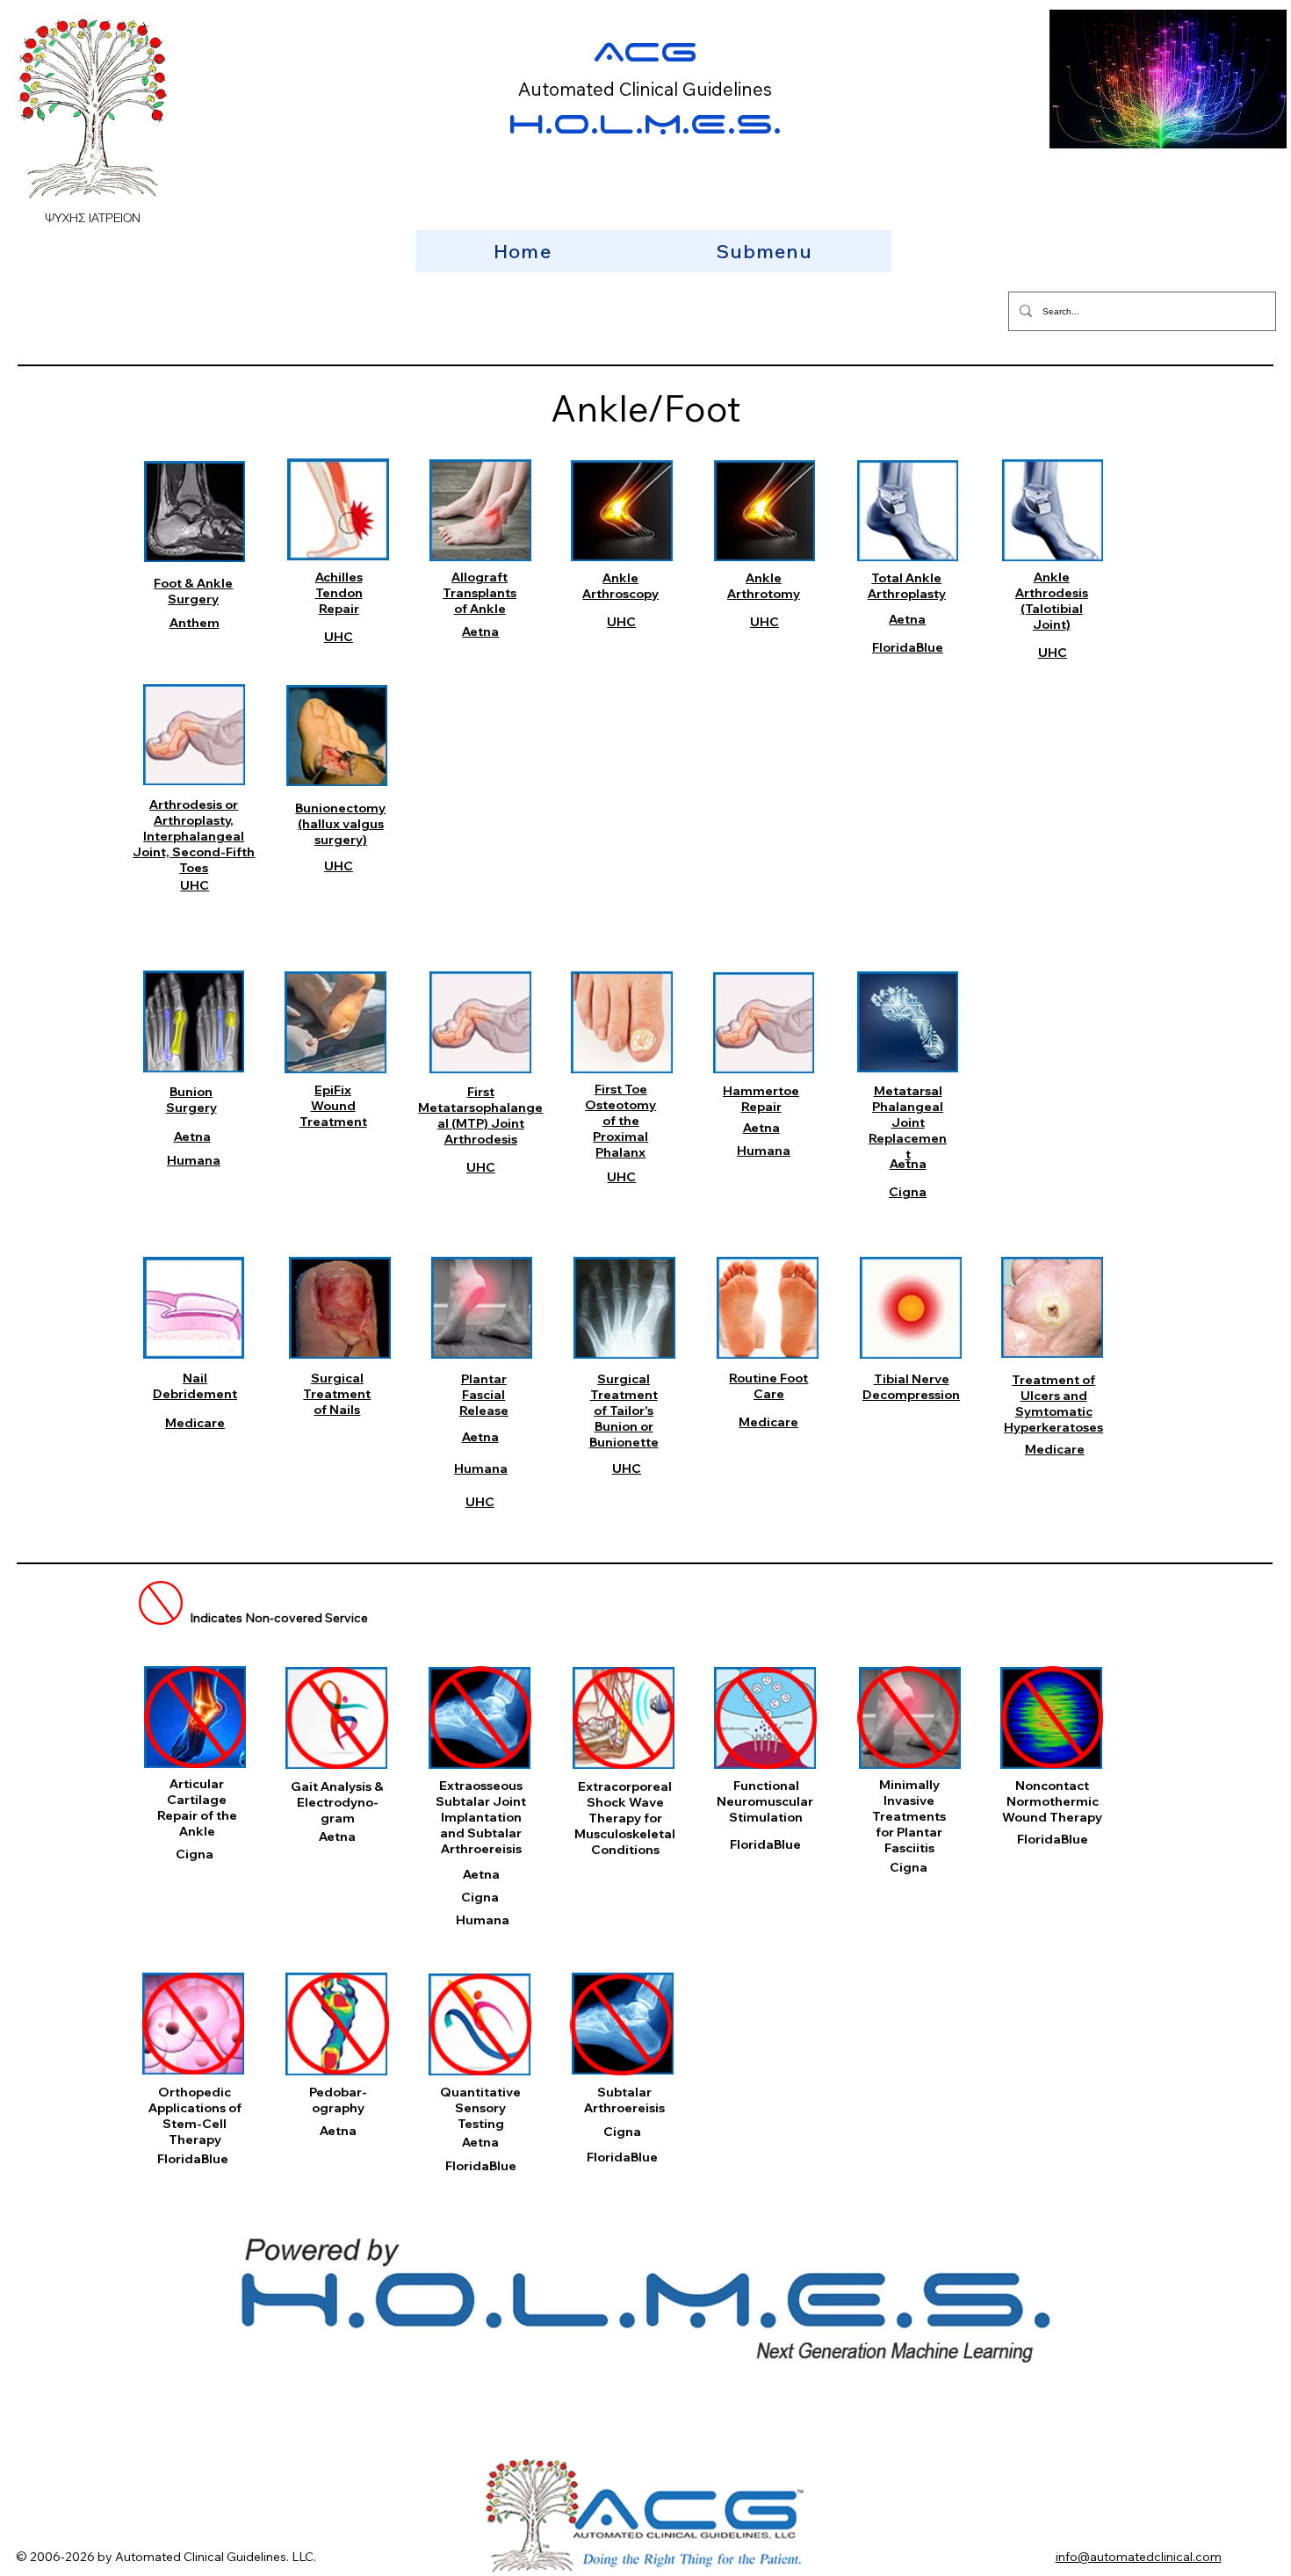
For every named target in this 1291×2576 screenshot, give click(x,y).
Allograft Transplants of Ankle (480, 593)
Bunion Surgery (191, 1100)
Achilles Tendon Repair (339, 593)
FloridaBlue (908, 647)
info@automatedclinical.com (1139, 2557)
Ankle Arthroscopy (620, 586)
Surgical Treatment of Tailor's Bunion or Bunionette (624, 1411)
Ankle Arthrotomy (764, 586)
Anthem (195, 623)
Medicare (195, 1423)
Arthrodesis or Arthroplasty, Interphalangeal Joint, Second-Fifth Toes (194, 836)
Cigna (908, 1192)
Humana (194, 1160)
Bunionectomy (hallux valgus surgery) (340, 824)
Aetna (480, 631)
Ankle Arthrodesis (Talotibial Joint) (1052, 601)
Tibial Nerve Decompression (911, 1387)
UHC (339, 637)
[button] (764, 251)
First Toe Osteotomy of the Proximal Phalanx (620, 1121)
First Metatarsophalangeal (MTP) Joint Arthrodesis (480, 1115)
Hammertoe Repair (761, 1099)
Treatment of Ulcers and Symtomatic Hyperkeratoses (1053, 1403)
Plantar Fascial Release (484, 1395)
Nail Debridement (195, 1386)
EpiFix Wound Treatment (333, 1106)
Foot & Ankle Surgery (193, 591)
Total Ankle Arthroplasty (907, 586)
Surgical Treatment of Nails (337, 1394)
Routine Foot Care (768, 1386)
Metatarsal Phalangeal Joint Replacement (908, 1122)
